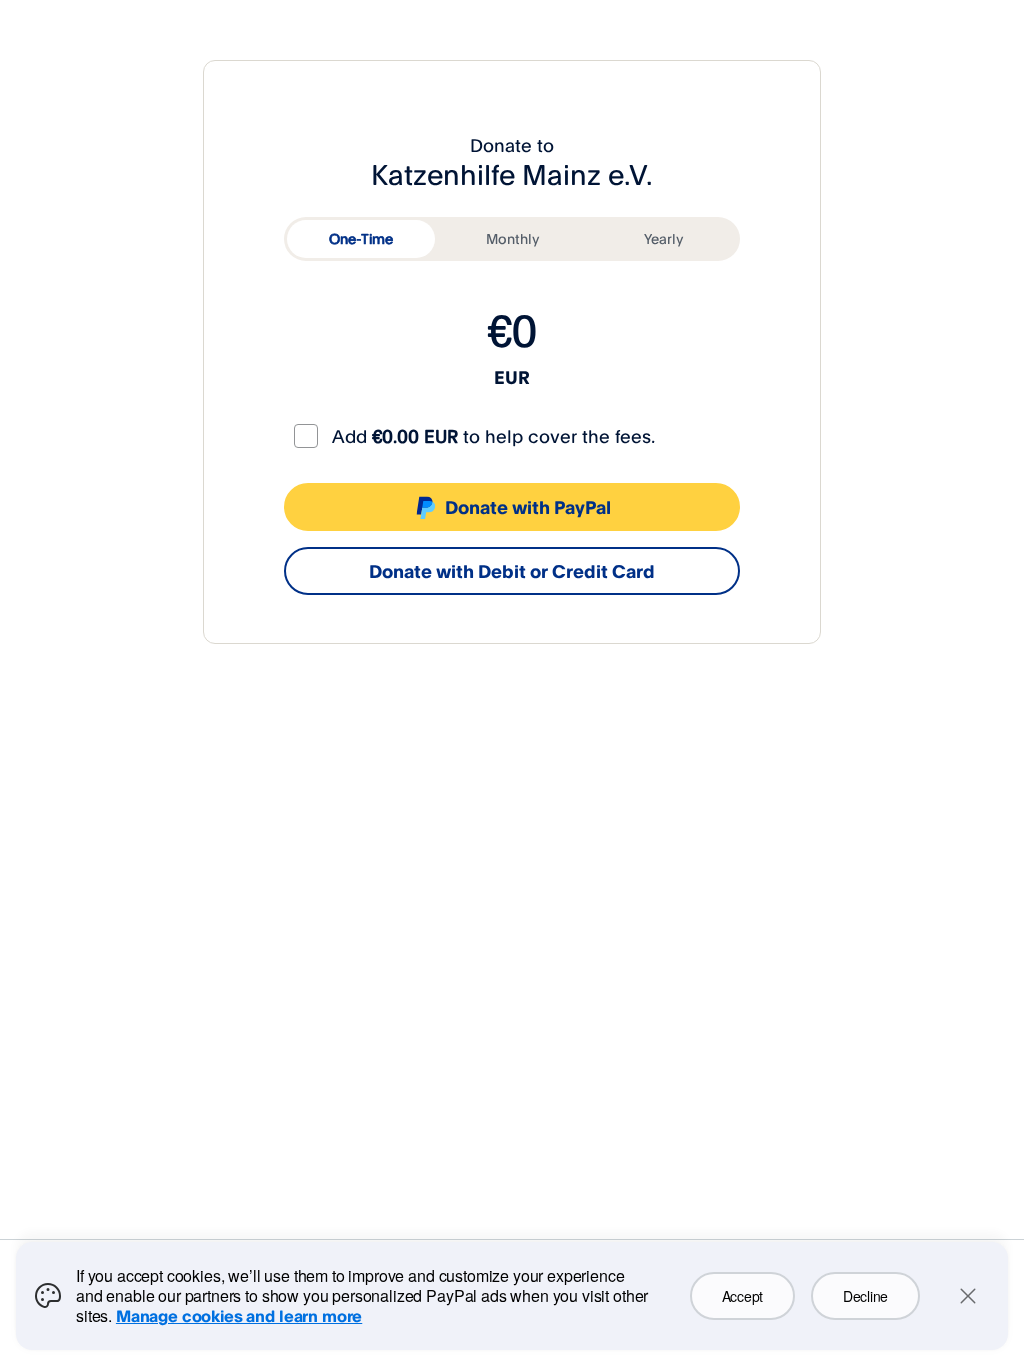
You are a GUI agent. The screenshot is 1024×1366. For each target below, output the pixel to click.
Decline (865, 1296)
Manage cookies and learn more (239, 1316)
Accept (742, 1296)
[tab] (361, 239)
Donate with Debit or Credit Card (512, 571)
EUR (512, 377)
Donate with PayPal (528, 507)
